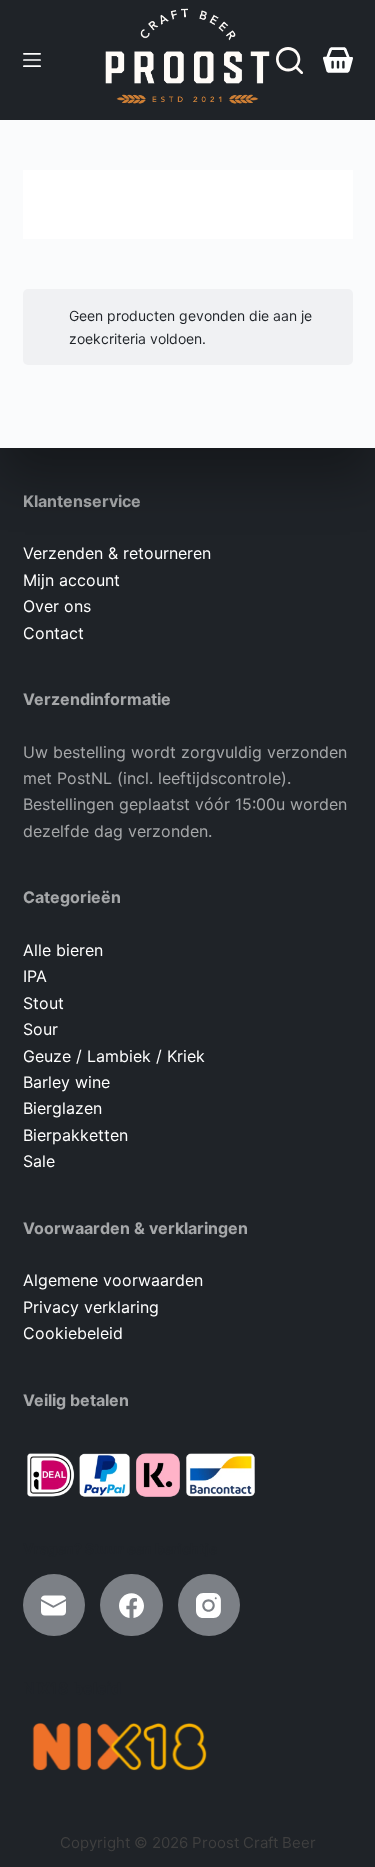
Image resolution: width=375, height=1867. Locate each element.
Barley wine (66, 1082)
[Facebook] (131, 1605)
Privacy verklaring (91, 1307)
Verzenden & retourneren (117, 553)
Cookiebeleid (73, 1333)
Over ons (57, 606)
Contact (53, 633)
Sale (39, 1161)
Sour (40, 1029)
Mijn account (71, 580)
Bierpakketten (75, 1135)
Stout (43, 1003)
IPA (35, 976)
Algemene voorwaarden (113, 1280)
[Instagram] (209, 1605)
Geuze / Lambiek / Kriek (114, 1056)
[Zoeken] (289, 60)
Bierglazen (62, 1108)
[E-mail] (54, 1605)
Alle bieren (63, 950)
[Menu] (32, 60)
